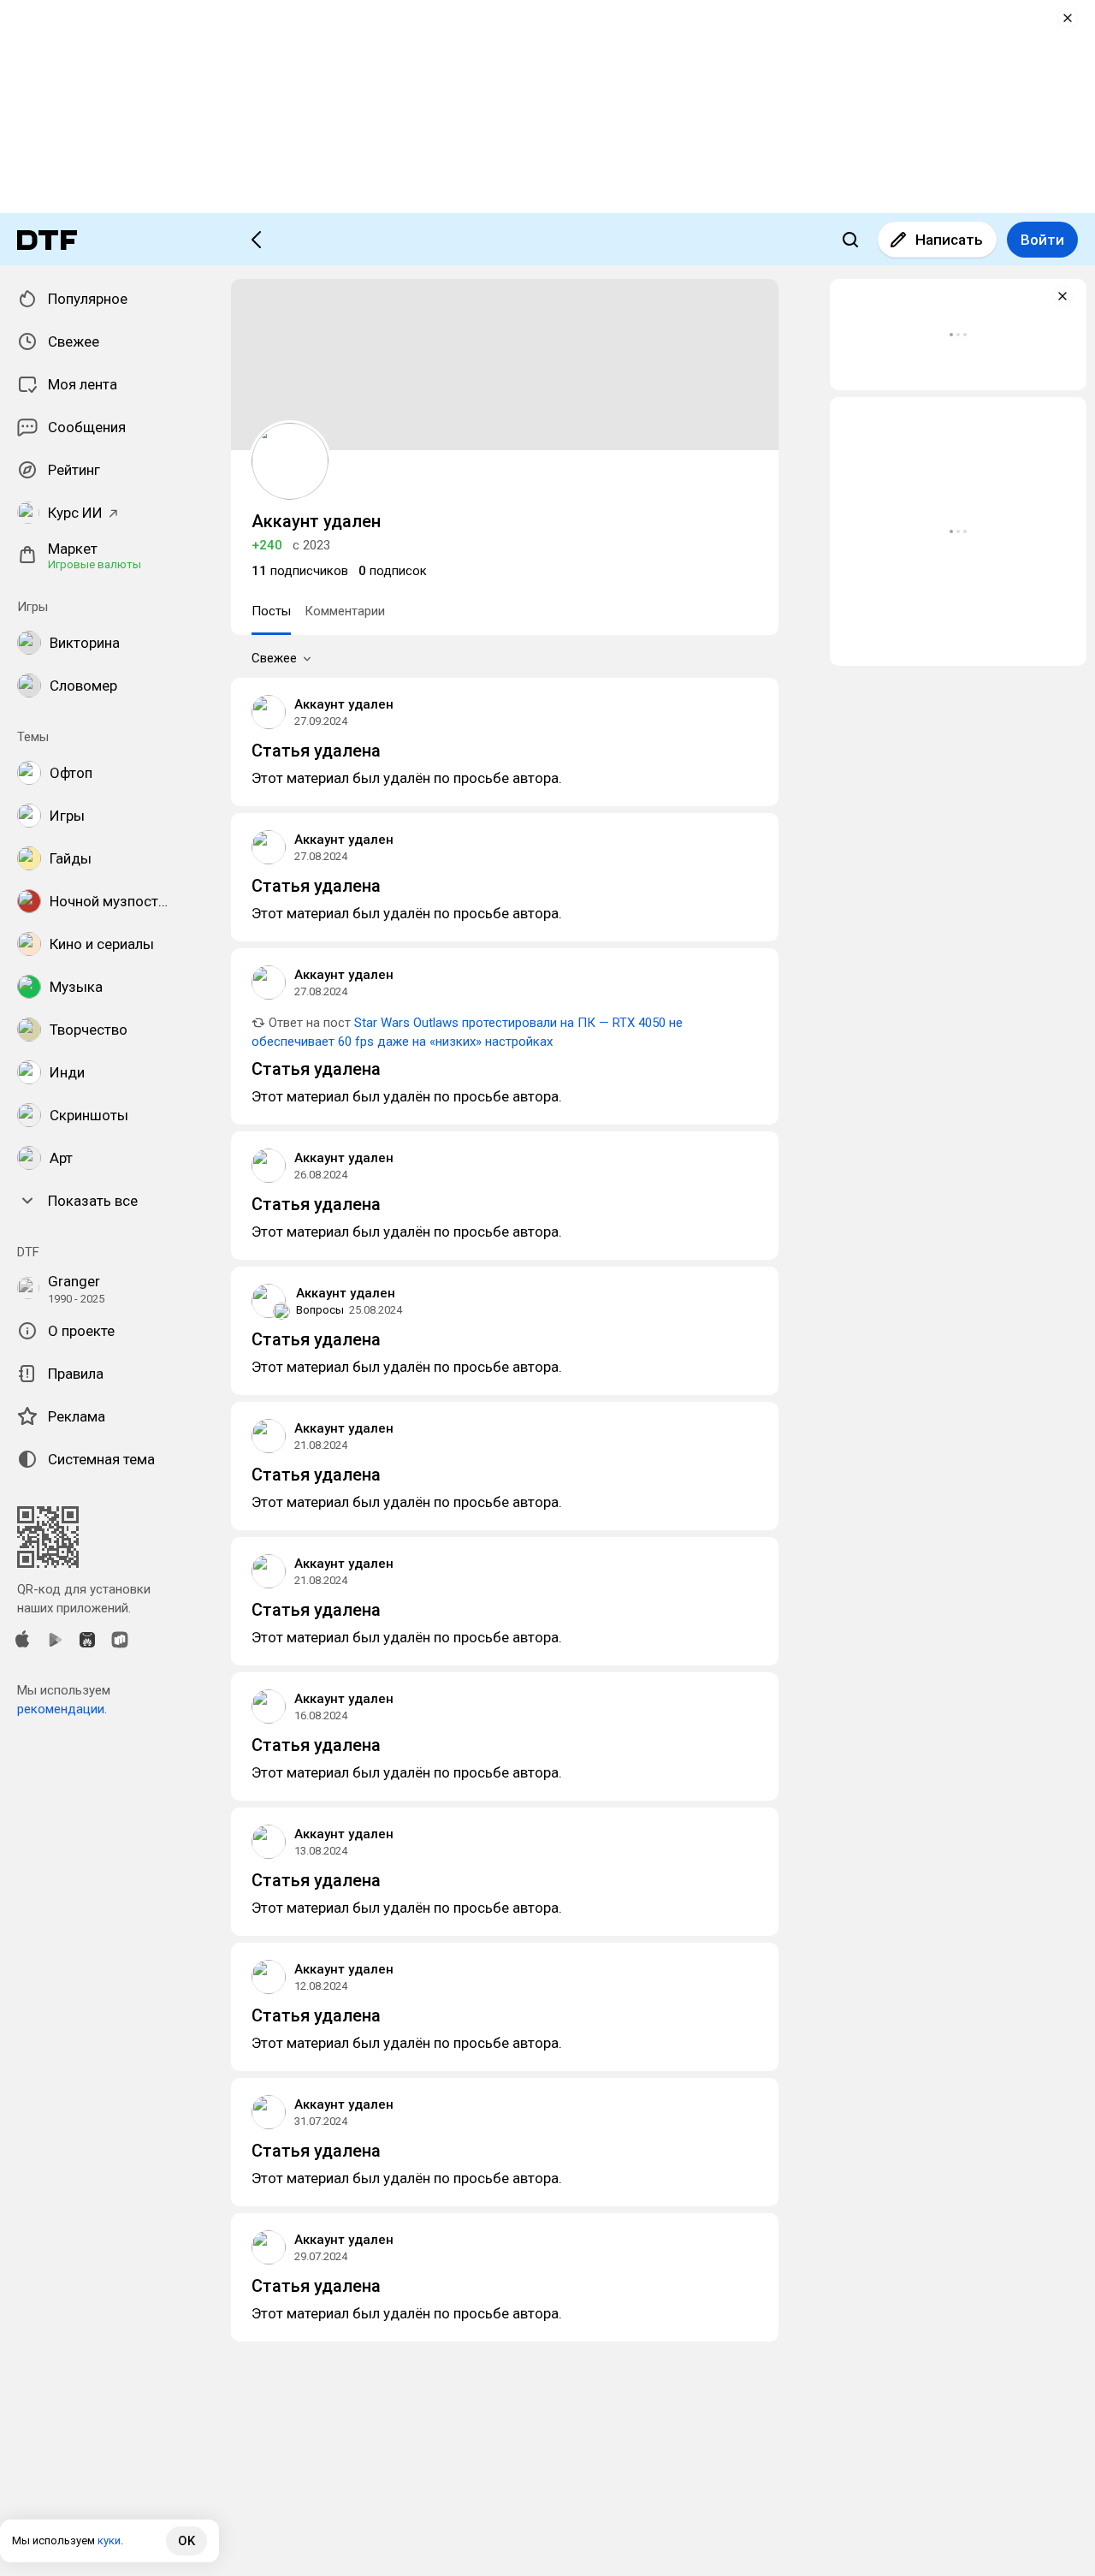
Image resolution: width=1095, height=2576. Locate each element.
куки (109, 2540)
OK (186, 2541)
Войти (1042, 240)
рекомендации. (62, 1709)
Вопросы (320, 1310)
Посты (271, 611)
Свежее (274, 658)
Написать (949, 240)
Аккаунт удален (344, 704)
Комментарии (345, 611)
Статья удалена (316, 751)
